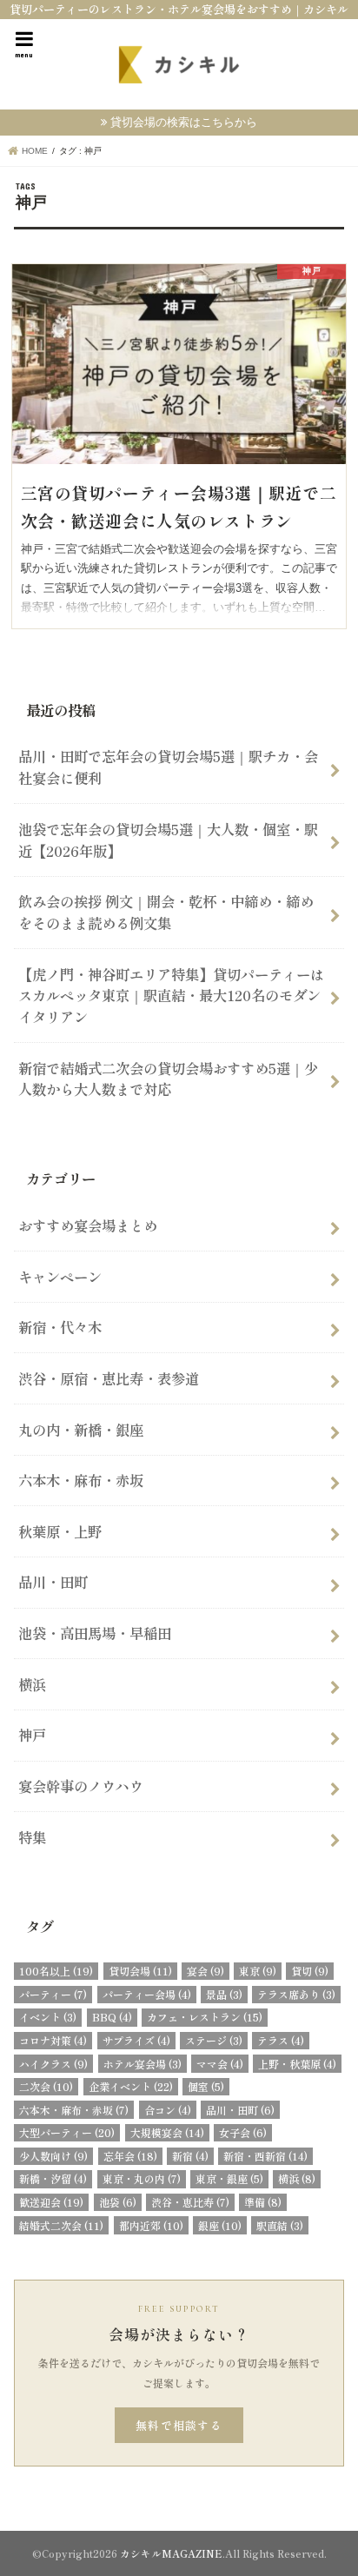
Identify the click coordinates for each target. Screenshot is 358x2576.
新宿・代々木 (60, 1327)
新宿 (190, 2156)
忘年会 (130, 2156)
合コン (168, 2110)
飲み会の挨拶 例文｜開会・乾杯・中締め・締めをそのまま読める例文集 (166, 912)
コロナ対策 (53, 2040)
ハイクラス (53, 2064)
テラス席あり (296, 1994)
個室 (206, 2086)
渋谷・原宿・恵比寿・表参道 (109, 1378)
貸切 (310, 1971)
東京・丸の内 (142, 2178)
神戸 (32, 1735)
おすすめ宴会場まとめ (88, 1225)
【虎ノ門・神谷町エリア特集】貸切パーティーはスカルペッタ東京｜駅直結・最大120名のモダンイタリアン (171, 996)
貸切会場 (140, 1971)
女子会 (243, 2132)
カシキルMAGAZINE (171, 2553)
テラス (281, 2040)
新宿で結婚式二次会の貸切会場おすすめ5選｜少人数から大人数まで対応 (168, 1079)
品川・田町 (53, 1582)
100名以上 (56, 1971)
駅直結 (280, 2225)
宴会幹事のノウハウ (81, 1786)
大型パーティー (67, 2132)
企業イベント (131, 2086)
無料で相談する (179, 2425)
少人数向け (53, 2156)
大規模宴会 (167, 2132)
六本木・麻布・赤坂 (81, 1480)
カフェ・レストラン (205, 2017)
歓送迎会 (51, 2202)
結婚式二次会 (61, 2225)
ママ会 (220, 2064)
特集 (32, 1837)
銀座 (220, 2225)
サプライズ (136, 2040)
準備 (263, 2202)
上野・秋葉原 (297, 2064)
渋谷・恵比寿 (190, 2202)
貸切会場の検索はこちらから (184, 122)
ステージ (214, 2040)
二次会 (46, 2086)
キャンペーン (60, 1277)
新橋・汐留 (53, 2178)
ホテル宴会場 (143, 2064)
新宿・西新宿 (265, 2156)
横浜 (32, 1684)
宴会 (206, 1971)
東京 (258, 1971)
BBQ (112, 2017)
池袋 (118, 2202)
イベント (48, 2017)
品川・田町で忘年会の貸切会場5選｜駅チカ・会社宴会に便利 (168, 767)
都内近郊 (151, 2225)
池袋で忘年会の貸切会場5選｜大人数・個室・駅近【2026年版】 (168, 840)
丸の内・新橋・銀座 (81, 1430)
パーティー (53, 1994)
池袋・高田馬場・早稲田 (95, 1633)
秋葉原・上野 (60, 1531)
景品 (224, 1994)
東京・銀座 (229, 2178)
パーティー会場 (147, 1994)
